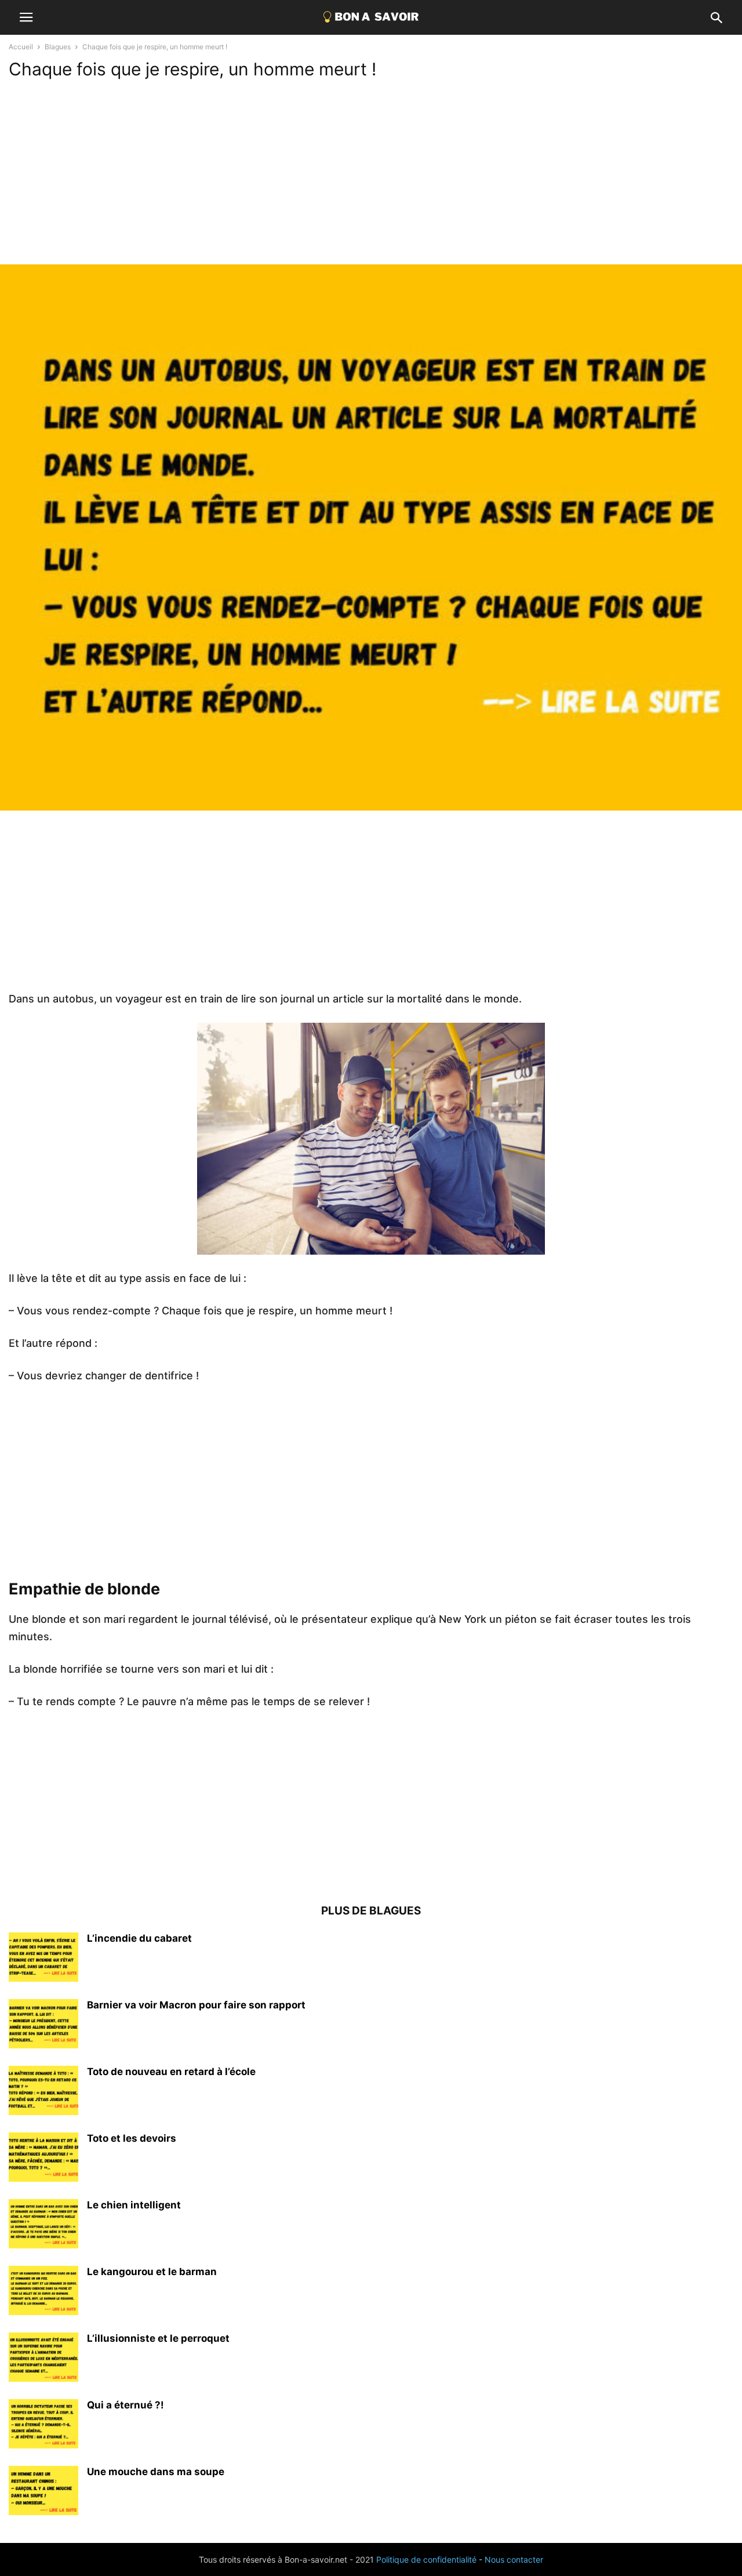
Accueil (21, 47)
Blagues (58, 47)
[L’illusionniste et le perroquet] (43, 2359)
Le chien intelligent (134, 2205)
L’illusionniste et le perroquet (158, 2338)
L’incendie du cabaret (139, 1938)
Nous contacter (514, 2559)
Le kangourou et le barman (152, 2272)
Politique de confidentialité (426, 2559)
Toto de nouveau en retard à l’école (171, 2072)
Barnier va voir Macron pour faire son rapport (196, 2005)
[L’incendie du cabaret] (43, 1959)
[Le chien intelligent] (43, 2225)
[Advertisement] (371, 177)
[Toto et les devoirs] (43, 2159)
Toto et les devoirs (132, 2138)
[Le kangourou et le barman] (43, 2292)
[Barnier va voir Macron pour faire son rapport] (43, 2025)
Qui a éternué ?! (126, 2405)
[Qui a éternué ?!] (43, 2425)
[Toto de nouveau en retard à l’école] (43, 2092)
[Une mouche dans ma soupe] (43, 2492)
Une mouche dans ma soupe (156, 2472)
